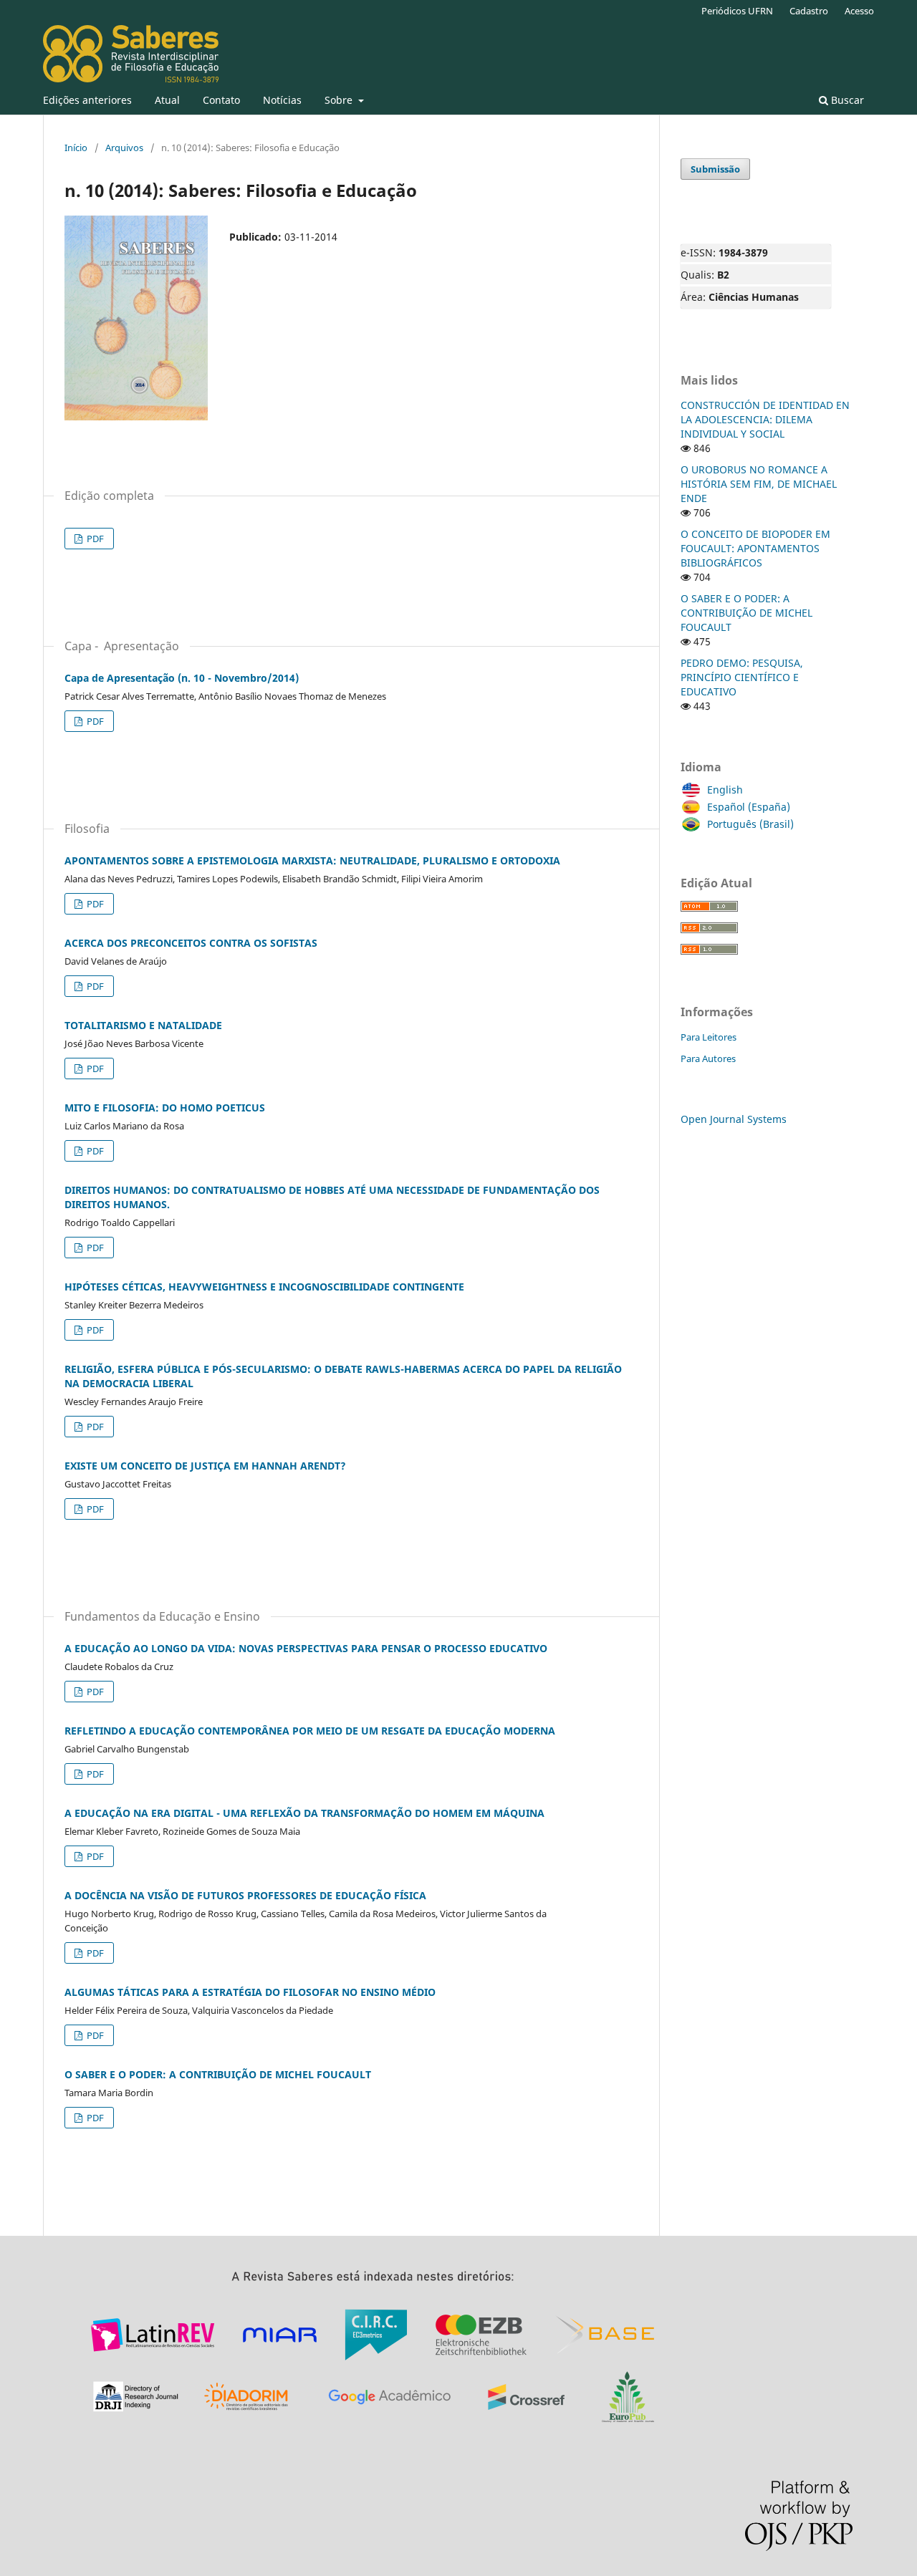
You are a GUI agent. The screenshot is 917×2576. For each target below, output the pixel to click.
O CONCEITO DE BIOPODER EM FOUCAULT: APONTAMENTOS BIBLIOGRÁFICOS (755, 548)
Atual (167, 100)
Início (76, 148)
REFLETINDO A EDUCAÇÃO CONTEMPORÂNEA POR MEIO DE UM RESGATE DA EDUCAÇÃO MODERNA (310, 1731)
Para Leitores (709, 1037)
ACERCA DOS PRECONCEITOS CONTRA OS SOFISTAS (191, 943)
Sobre (340, 100)
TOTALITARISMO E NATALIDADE (143, 1025)
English (725, 790)
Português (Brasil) (750, 824)
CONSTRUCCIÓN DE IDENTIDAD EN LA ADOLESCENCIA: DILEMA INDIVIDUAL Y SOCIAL (765, 419)
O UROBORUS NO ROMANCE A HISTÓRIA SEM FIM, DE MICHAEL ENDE (759, 484)
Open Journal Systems (734, 1119)
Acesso (859, 11)
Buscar (846, 100)
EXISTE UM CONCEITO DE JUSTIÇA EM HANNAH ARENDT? (205, 1466)
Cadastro (809, 11)
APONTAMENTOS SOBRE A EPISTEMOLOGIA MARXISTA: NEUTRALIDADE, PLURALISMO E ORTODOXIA (312, 860)
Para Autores (708, 1058)
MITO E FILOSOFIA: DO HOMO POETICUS (165, 1108)
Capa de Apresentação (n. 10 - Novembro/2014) (182, 678)
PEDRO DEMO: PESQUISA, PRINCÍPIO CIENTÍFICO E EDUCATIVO (742, 677)
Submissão (715, 169)
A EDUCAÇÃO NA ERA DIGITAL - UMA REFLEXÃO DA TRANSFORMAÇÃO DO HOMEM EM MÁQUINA (304, 1813)
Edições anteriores (87, 100)
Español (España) (749, 807)
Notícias (282, 100)
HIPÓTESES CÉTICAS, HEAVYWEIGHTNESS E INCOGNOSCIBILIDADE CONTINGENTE (264, 1287)
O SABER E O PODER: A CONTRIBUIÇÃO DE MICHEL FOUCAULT (218, 2074)
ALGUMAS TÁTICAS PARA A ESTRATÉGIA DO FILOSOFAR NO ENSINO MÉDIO (250, 1992)
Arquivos (124, 148)
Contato (221, 100)
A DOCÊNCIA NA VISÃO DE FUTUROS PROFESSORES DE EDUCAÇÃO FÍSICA (245, 1895)
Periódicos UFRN (737, 11)
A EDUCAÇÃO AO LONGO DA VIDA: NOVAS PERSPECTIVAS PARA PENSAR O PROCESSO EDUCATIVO (306, 1648)
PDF (94, 539)
